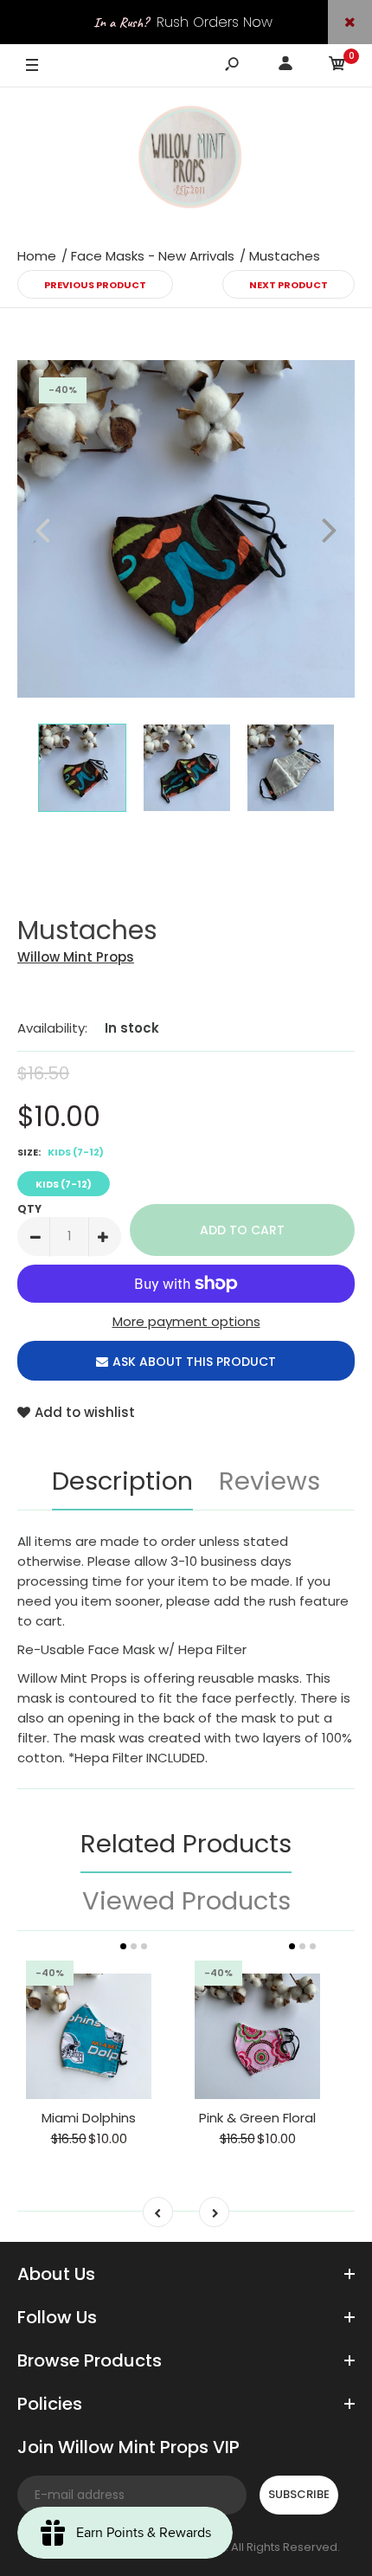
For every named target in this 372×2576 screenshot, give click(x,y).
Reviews (269, 1481)
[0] (337, 66)
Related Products (186, 1844)
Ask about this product (194, 1362)
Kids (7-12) (64, 1184)
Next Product (289, 285)
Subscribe (299, 2494)
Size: (61, 1152)
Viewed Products (186, 1901)
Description (122, 1481)
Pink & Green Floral (257, 2118)
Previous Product (95, 285)
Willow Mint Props (76, 957)
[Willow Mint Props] (186, 160)
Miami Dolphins (89, 2118)
